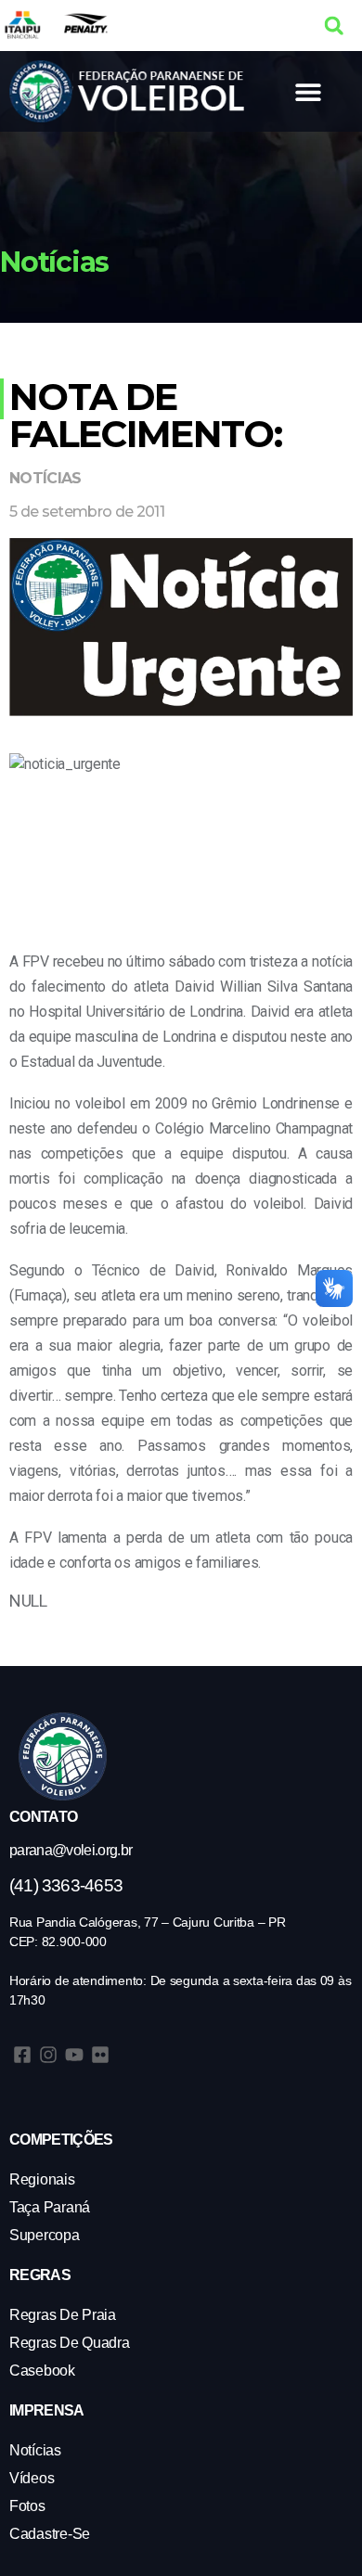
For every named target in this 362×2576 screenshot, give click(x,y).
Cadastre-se (50, 2534)
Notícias (45, 478)
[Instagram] (48, 2055)
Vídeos (32, 2478)
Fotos (27, 2506)
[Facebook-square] (22, 2055)
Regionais (42, 2179)
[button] (334, 26)
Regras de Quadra (70, 2343)
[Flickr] (100, 2055)
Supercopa (45, 2235)
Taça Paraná (50, 2207)
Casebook (42, 2371)
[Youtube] (74, 2055)
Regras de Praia (63, 2315)
